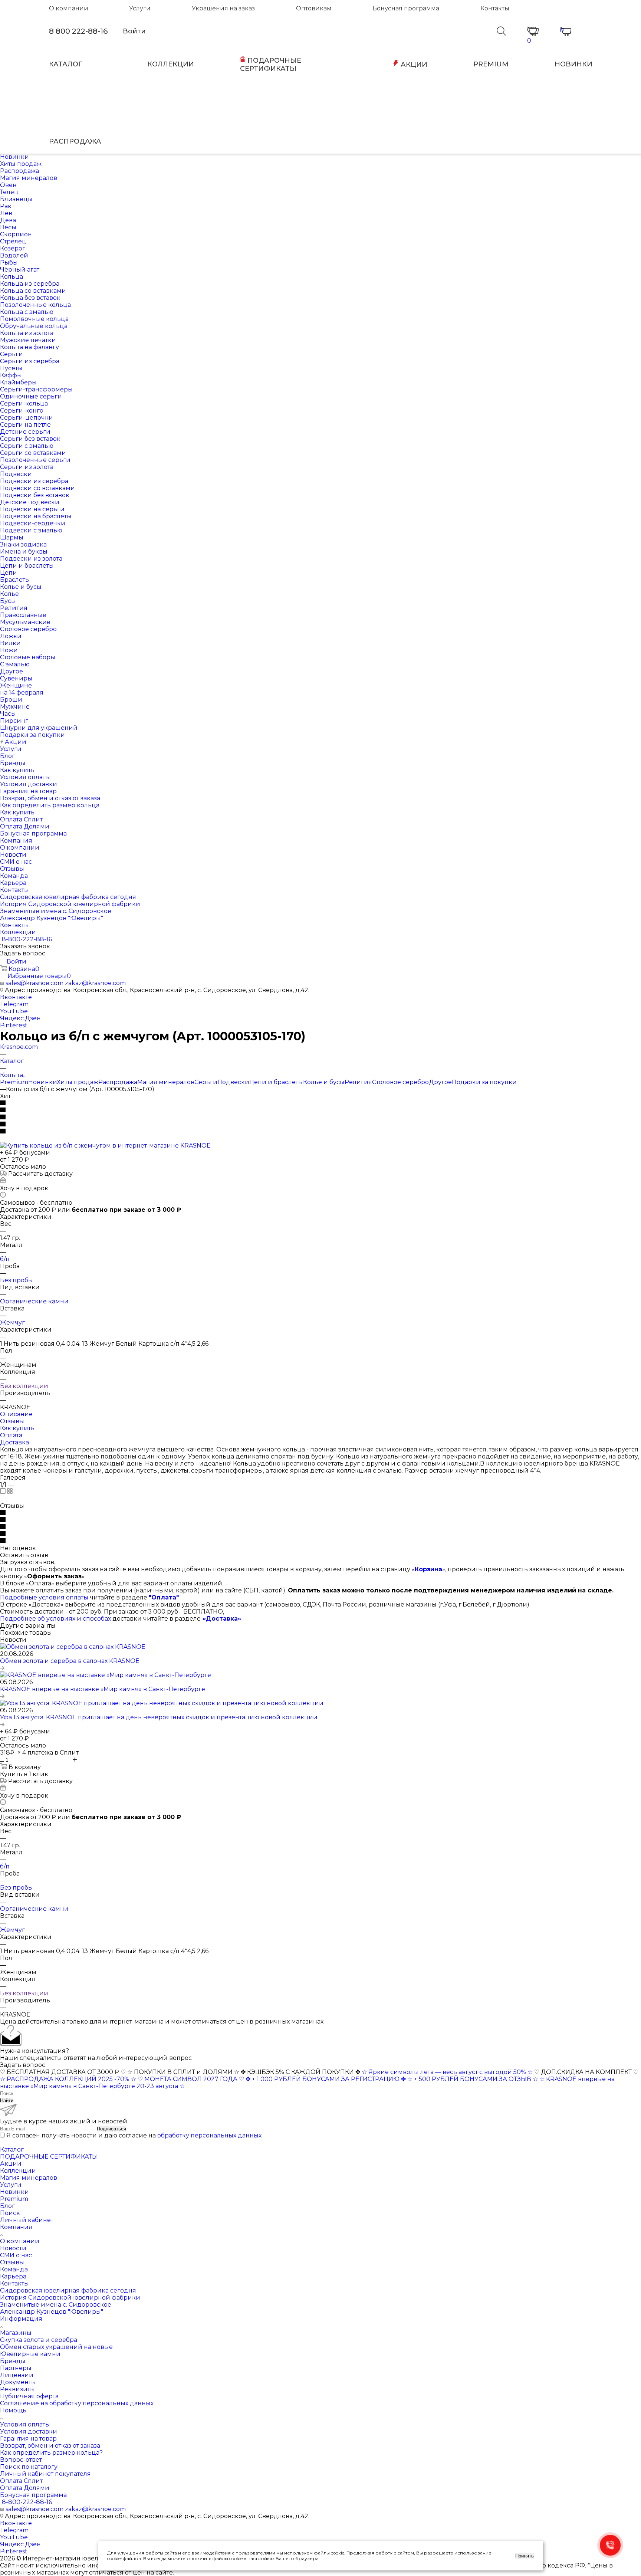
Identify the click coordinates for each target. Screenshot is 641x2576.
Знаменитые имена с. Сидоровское (56, 2305)
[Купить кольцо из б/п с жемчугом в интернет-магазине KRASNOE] (105, 1146)
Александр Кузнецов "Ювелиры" (52, 2312)
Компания (16, 2227)
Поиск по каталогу (29, 2467)
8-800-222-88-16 (27, 939)
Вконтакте (16, 997)
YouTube (14, 1011)
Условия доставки (29, 2431)
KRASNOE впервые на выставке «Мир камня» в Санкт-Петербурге (103, 1689)
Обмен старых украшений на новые (56, 2347)
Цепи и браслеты (276, 1082)
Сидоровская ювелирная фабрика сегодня (68, 2290)
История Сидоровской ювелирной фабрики (70, 2298)
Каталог (12, 2150)
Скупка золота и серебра (39, 2340)
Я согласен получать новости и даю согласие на (134, 2135)
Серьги (206, 1082)
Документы (18, 2382)
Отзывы (12, 1421)
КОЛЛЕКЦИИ (171, 64)
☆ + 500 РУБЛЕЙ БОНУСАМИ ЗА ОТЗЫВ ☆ (473, 2079)
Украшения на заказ (223, 8)
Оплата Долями (25, 2488)
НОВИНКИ (573, 64)
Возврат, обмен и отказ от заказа (50, 2446)
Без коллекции (24, 1386)
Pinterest (14, 1025)
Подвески (233, 1082)
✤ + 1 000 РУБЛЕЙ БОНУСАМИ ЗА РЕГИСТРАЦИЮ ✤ (326, 2079)
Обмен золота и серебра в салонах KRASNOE (70, 1661)
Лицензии (17, 2375)
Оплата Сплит (21, 2481)
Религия (358, 1082)
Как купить (17, 1428)
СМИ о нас (16, 2255)
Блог (7, 2206)
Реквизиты (17, 2389)
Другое (440, 1082)
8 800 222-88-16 (78, 31)
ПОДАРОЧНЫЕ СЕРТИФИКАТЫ (271, 65)
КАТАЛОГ (66, 64)
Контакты (495, 8)
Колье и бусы (324, 1082)
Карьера (13, 2276)
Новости (13, 2248)
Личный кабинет (27, 2220)
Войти (134, 31)
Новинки (42, 1082)
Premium (14, 1082)
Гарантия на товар (28, 2439)
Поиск (10, 2213)
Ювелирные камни (30, 2354)
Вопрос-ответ (21, 2460)
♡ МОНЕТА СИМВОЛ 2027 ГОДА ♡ (191, 2079)
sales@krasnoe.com (34, 983)
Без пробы (17, 1280)
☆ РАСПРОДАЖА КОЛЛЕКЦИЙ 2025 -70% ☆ (68, 2079)
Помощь (13, 2410)
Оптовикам (314, 8)
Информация (21, 2319)
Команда (14, 2269)
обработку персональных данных (209, 2135)
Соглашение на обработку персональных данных (77, 2403)
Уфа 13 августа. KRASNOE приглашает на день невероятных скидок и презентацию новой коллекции (159, 1717)
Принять (525, 2556)
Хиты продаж (78, 1082)
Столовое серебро (400, 1082)
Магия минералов (166, 1082)
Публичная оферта (29, 2396)
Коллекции (18, 2171)
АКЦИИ (413, 65)
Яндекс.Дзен (20, 1018)
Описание (16, 1414)
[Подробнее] (2, 1668)
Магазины (16, 2333)
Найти (7, 2101)
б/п (5, 1259)
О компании (69, 8)
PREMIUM (491, 64)
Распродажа (118, 1082)
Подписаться (111, 2129)
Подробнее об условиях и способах (55, 1619)
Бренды (13, 2361)
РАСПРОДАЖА (75, 141)
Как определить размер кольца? (51, 2453)
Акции (11, 2164)
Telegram (14, 1004)
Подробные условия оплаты (44, 1597)
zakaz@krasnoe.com (95, 983)
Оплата (11, 1435)
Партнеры (16, 2368)
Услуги (140, 8)
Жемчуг (12, 1323)
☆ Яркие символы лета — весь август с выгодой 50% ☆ (448, 2072)
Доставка (14, 1442)
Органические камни (34, 1301)
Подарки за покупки (484, 1082)
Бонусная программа (406, 8)
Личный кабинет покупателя (45, 2474)
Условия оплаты (25, 2424)
